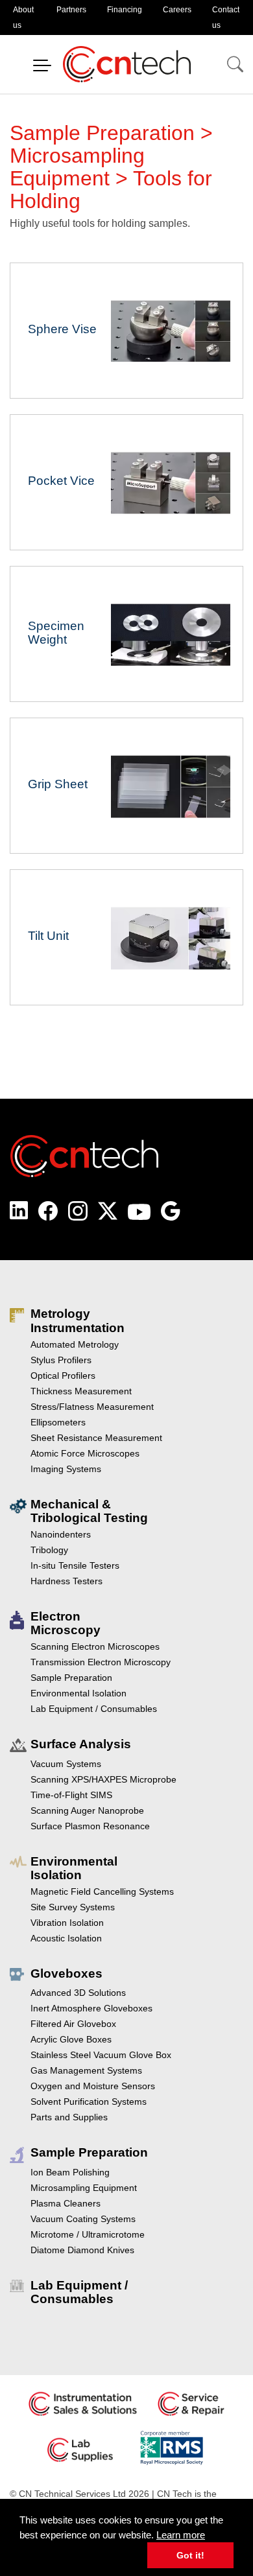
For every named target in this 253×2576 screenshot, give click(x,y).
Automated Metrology (75, 1344)
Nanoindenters (61, 1534)
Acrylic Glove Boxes (71, 2039)
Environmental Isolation (78, 1693)
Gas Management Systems (86, 2070)
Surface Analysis (81, 1744)
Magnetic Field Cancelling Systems (102, 1891)
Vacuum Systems (66, 1764)
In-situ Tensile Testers (75, 1565)
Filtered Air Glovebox (73, 2024)
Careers (177, 10)
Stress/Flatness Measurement (92, 1407)
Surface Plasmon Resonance (90, 1826)
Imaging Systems (66, 1469)
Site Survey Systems (73, 1907)
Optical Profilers (63, 1376)
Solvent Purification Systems (89, 2102)
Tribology (49, 1550)
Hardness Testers (66, 1581)
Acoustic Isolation (66, 1938)
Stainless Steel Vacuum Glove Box (101, 2055)
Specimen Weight (126, 634)
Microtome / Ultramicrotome (88, 2234)
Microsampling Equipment (84, 2188)
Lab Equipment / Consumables (94, 1709)
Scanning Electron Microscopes (95, 1646)
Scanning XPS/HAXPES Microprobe (103, 1779)
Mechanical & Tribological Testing (89, 1511)
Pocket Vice (126, 482)
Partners (71, 10)
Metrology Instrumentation (78, 1320)
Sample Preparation (71, 1678)
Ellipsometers (58, 1422)
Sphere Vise (126, 331)
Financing (125, 10)
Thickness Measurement (81, 1391)
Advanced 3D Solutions (78, 1993)
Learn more (181, 2535)
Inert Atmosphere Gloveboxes (91, 2008)
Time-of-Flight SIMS (71, 1795)
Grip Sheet (126, 786)
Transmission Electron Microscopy (101, 1662)
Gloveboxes (66, 1973)
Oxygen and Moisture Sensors (93, 2086)
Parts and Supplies (69, 2117)
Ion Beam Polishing (70, 2172)
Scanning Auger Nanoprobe (87, 1810)
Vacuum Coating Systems (83, 2219)
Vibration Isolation (67, 1923)
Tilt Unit (126, 937)
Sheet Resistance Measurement (96, 1438)
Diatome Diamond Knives (82, 2250)
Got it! (190, 2555)
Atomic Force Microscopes (85, 1453)
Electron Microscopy (66, 1623)
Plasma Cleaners (66, 2203)
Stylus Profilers (61, 1360)
